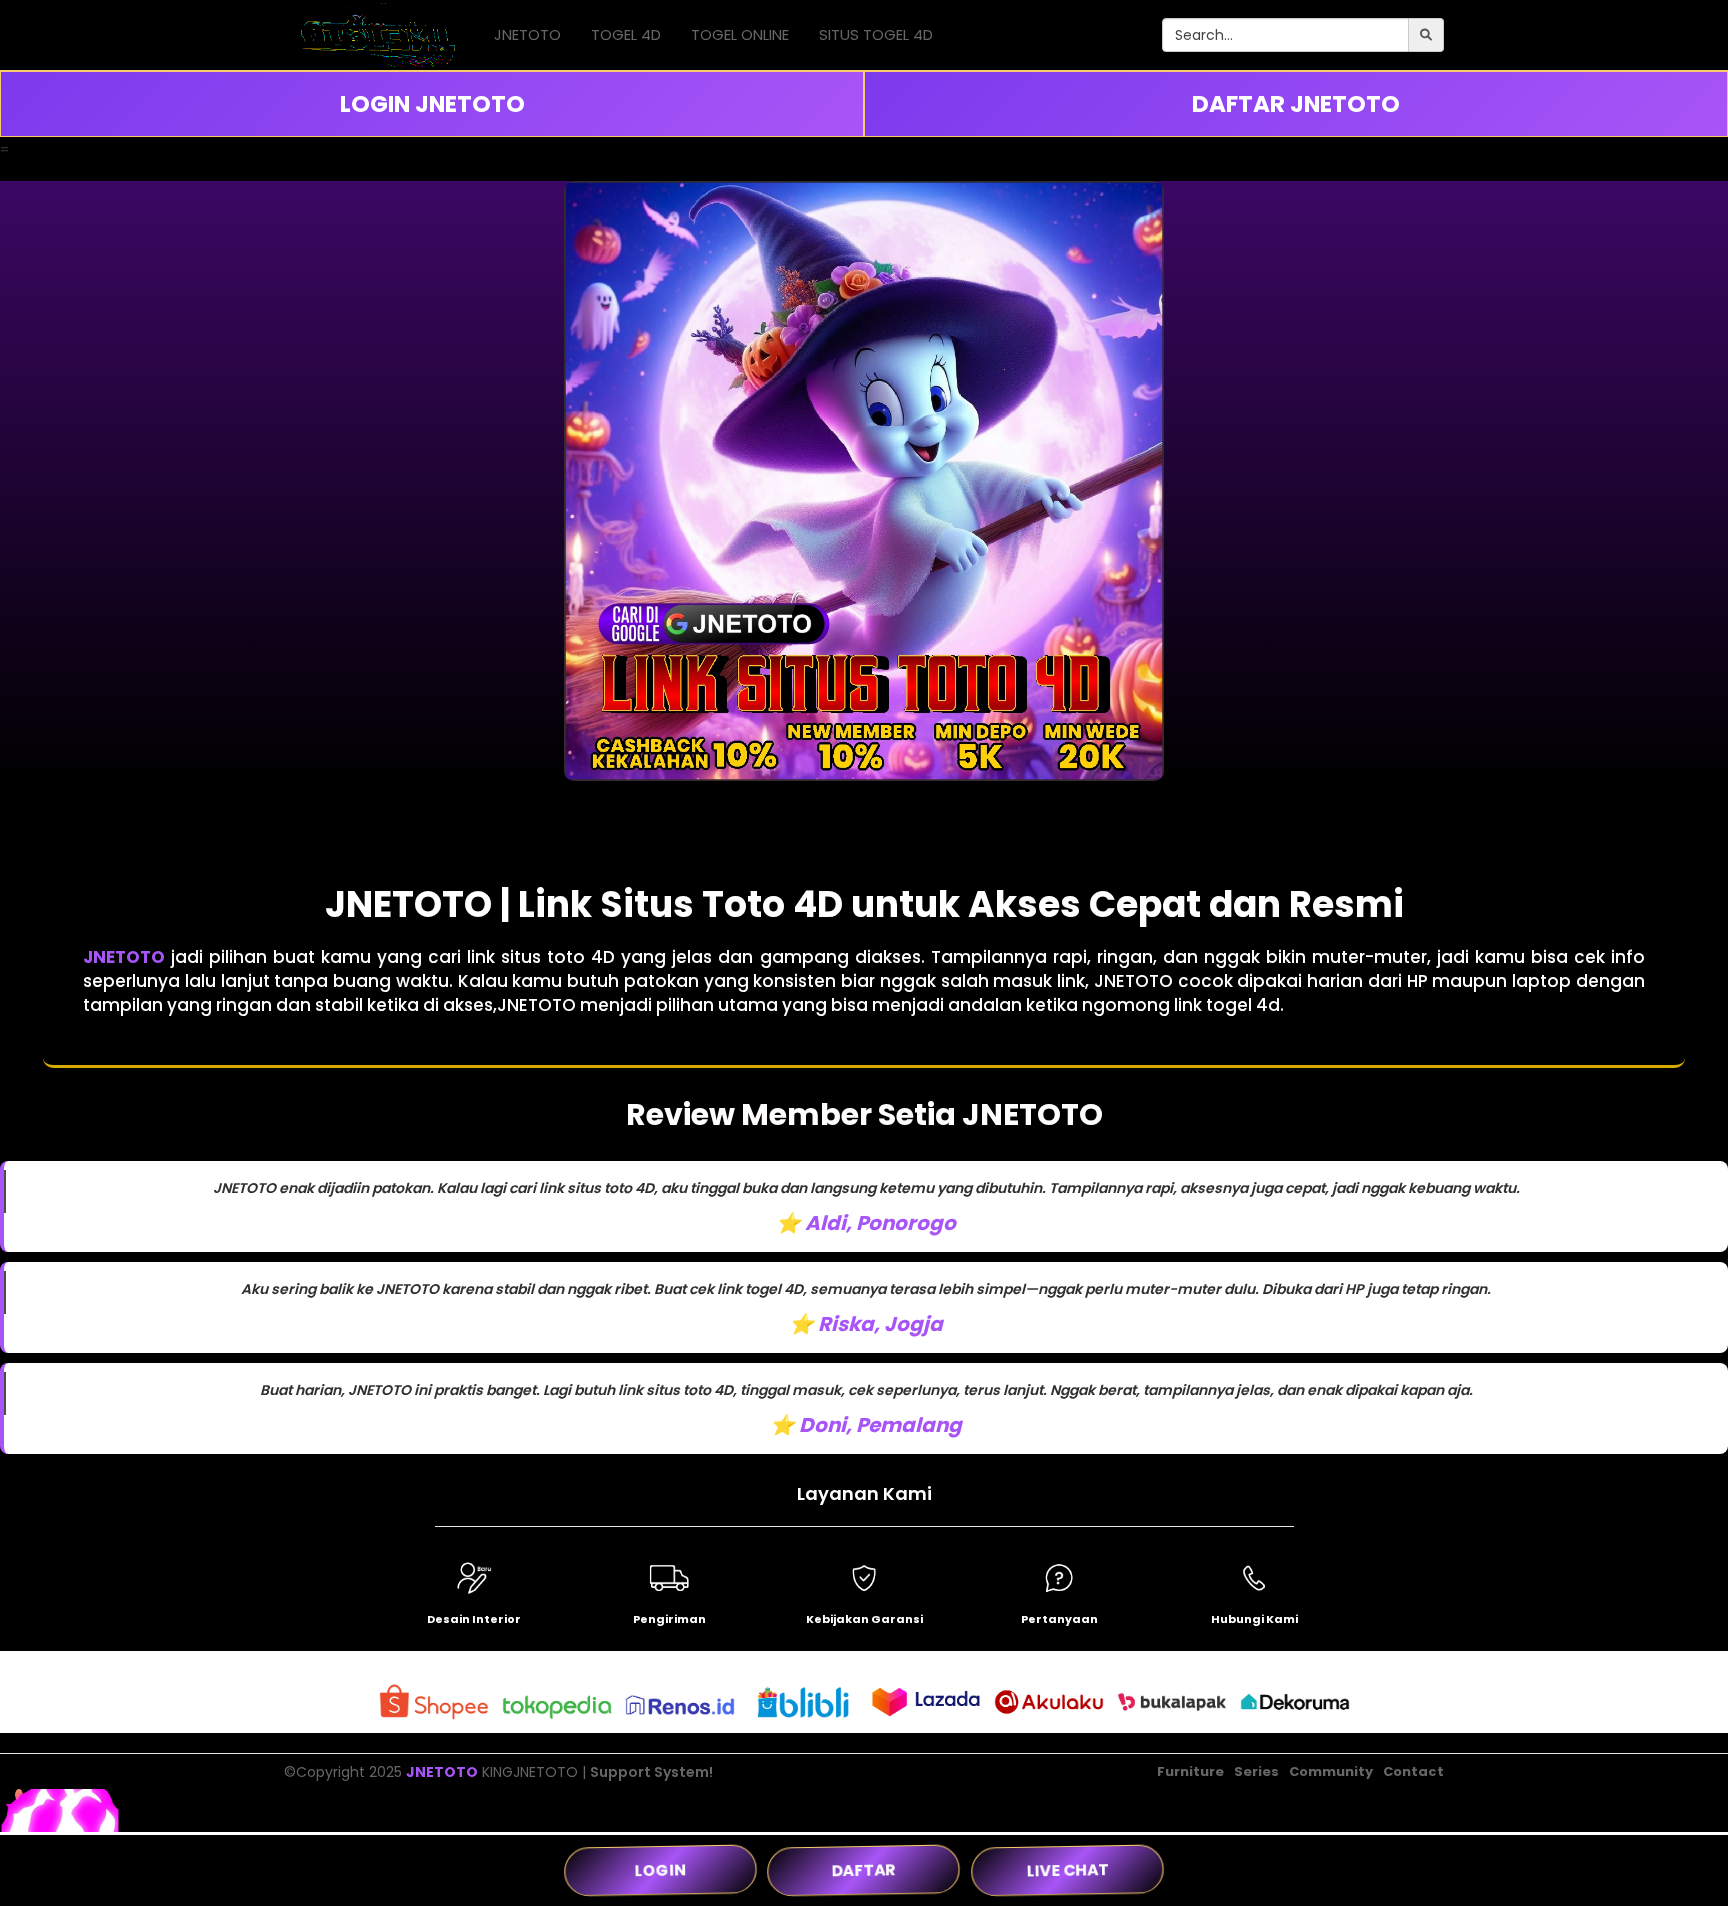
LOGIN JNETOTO (432, 104)
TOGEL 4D (626, 34)
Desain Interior (474, 1619)
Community (1331, 1771)
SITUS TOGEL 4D (876, 34)
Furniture (1190, 1771)
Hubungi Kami (1254, 1619)
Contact (1413, 1771)
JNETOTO (527, 34)
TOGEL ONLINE (740, 34)
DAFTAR (864, 1869)
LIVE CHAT (1067, 1869)
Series (1256, 1771)
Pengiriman (669, 1619)
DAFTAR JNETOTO (1296, 104)
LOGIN (661, 1869)
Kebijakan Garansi (864, 1619)
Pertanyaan (1059, 1619)
